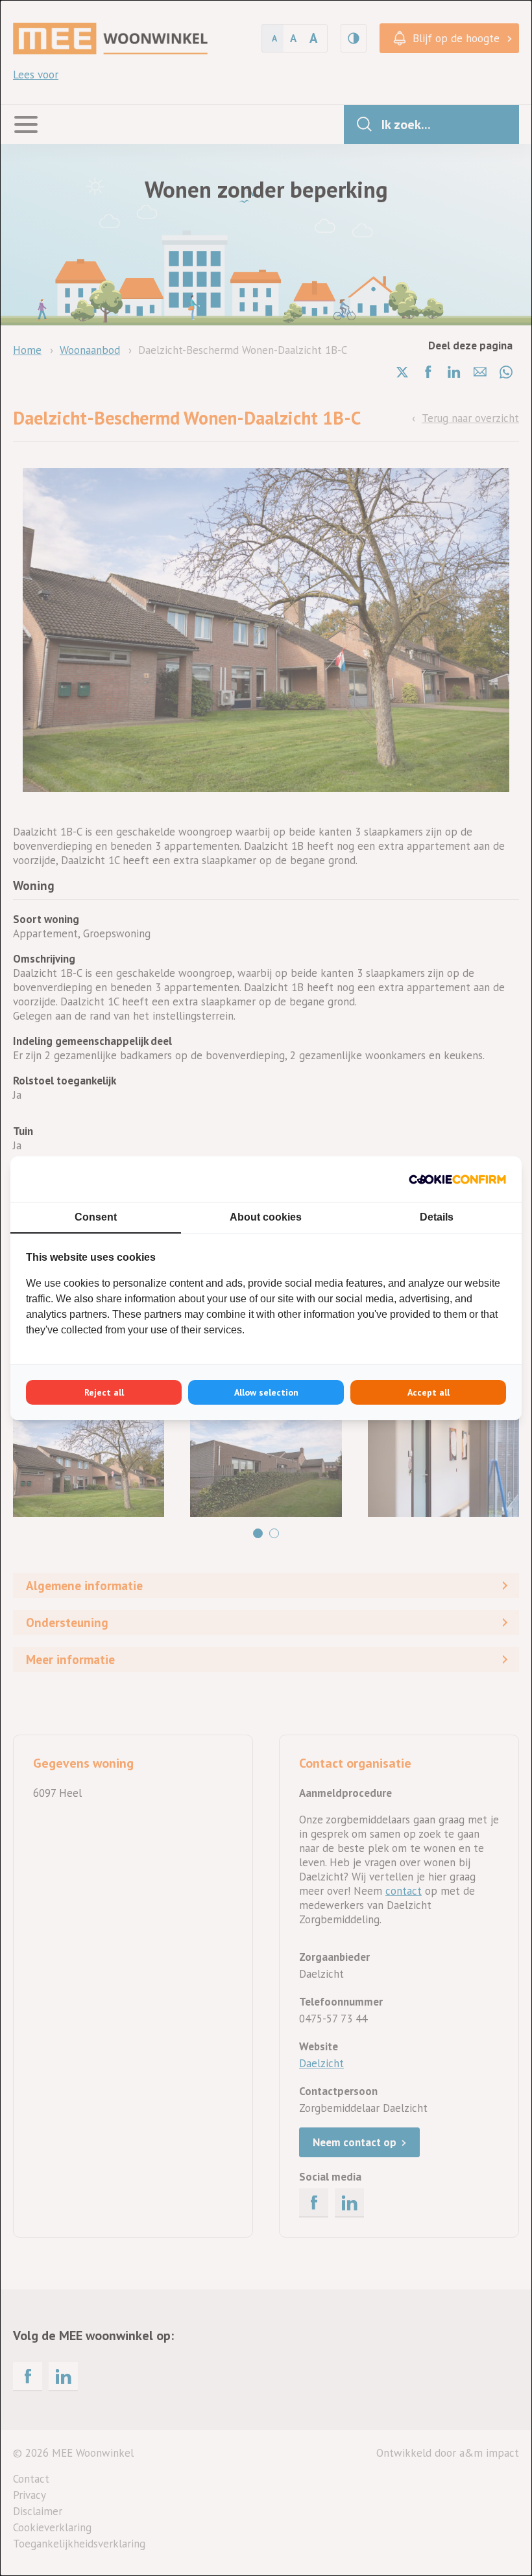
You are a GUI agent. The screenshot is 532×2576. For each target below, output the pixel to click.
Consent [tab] (96, 1217)
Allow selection (266, 1392)
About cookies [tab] (266, 1217)
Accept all (429, 1392)
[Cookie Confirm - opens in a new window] (457, 1179)
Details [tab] (437, 1217)
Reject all (104, 1392)
